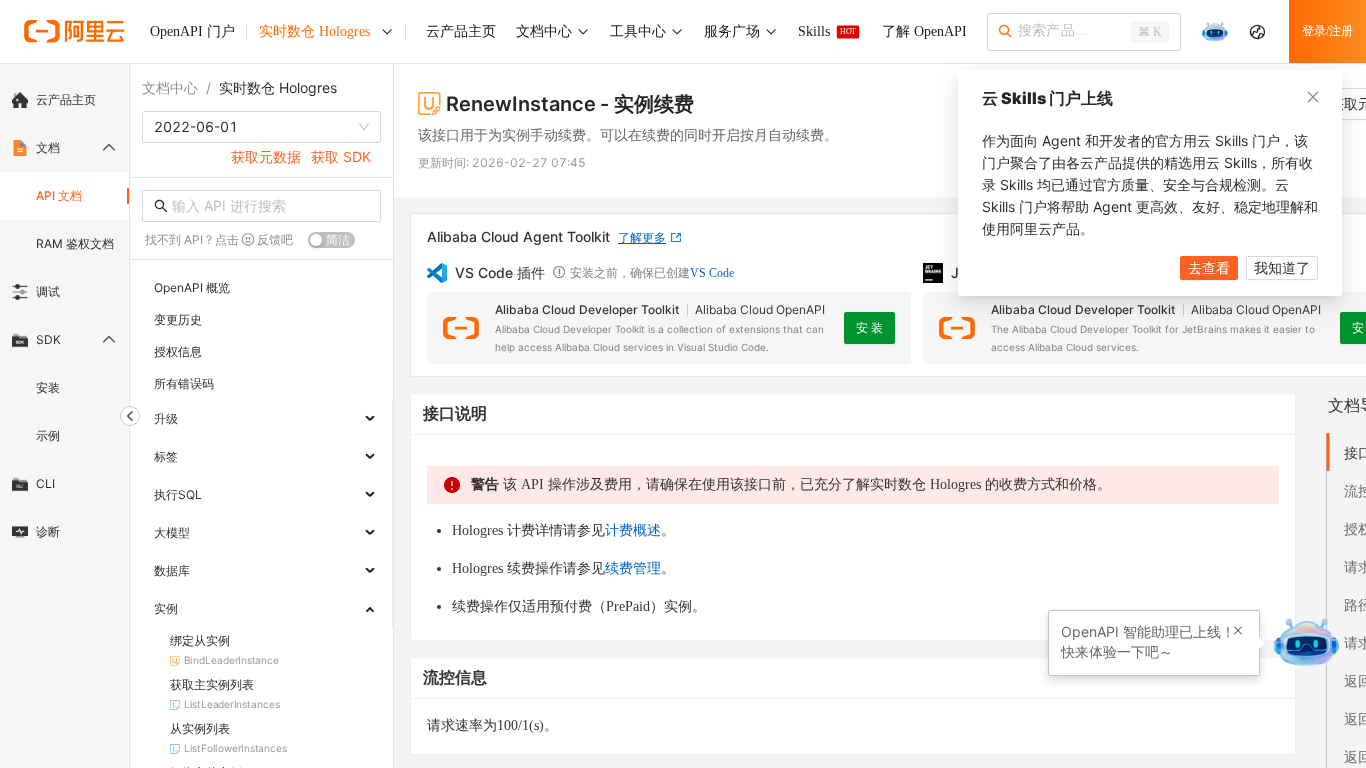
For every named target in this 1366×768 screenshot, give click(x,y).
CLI (45, 483)
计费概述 (633, 530)
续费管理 (633, 568)
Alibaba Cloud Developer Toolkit (587, 309)
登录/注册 (1327, 31)
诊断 (48, 531)
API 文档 (59, 195)
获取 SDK (341, 156)
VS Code (712, 273)
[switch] (331, 240)
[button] (1238, 631)
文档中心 (170, 87)
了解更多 (642, 237)
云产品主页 (66, 99)
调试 (48, 291)
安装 (48, 387)
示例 (48, 435)
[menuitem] (64, 100)
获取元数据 (266, 156)
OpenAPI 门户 (192, 31)
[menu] (64, 316)
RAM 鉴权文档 (75, 243)
